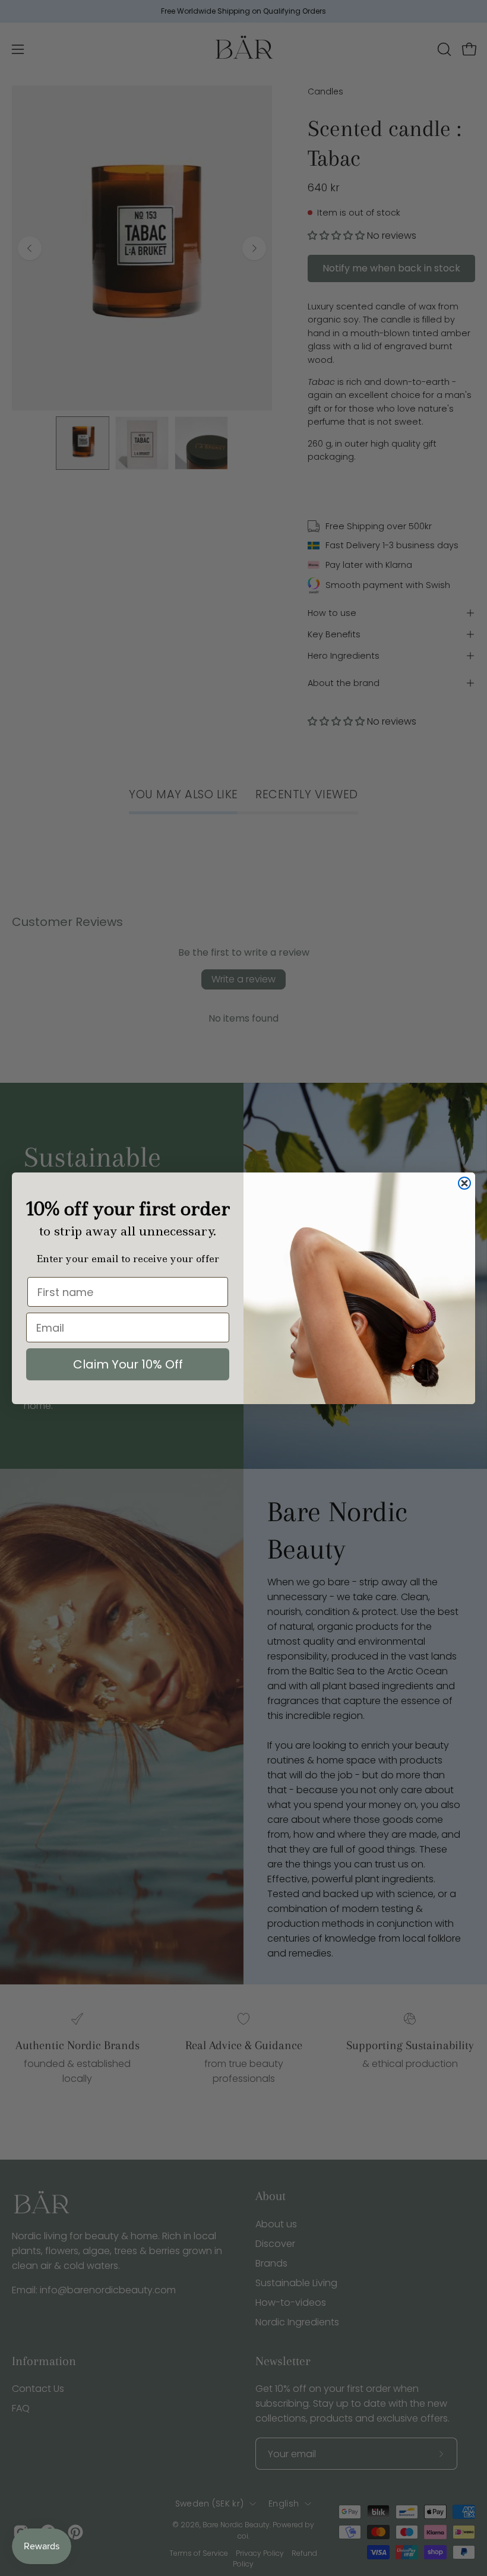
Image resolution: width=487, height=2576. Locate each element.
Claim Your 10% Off (128, 1364)
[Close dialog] (464, 1183)
